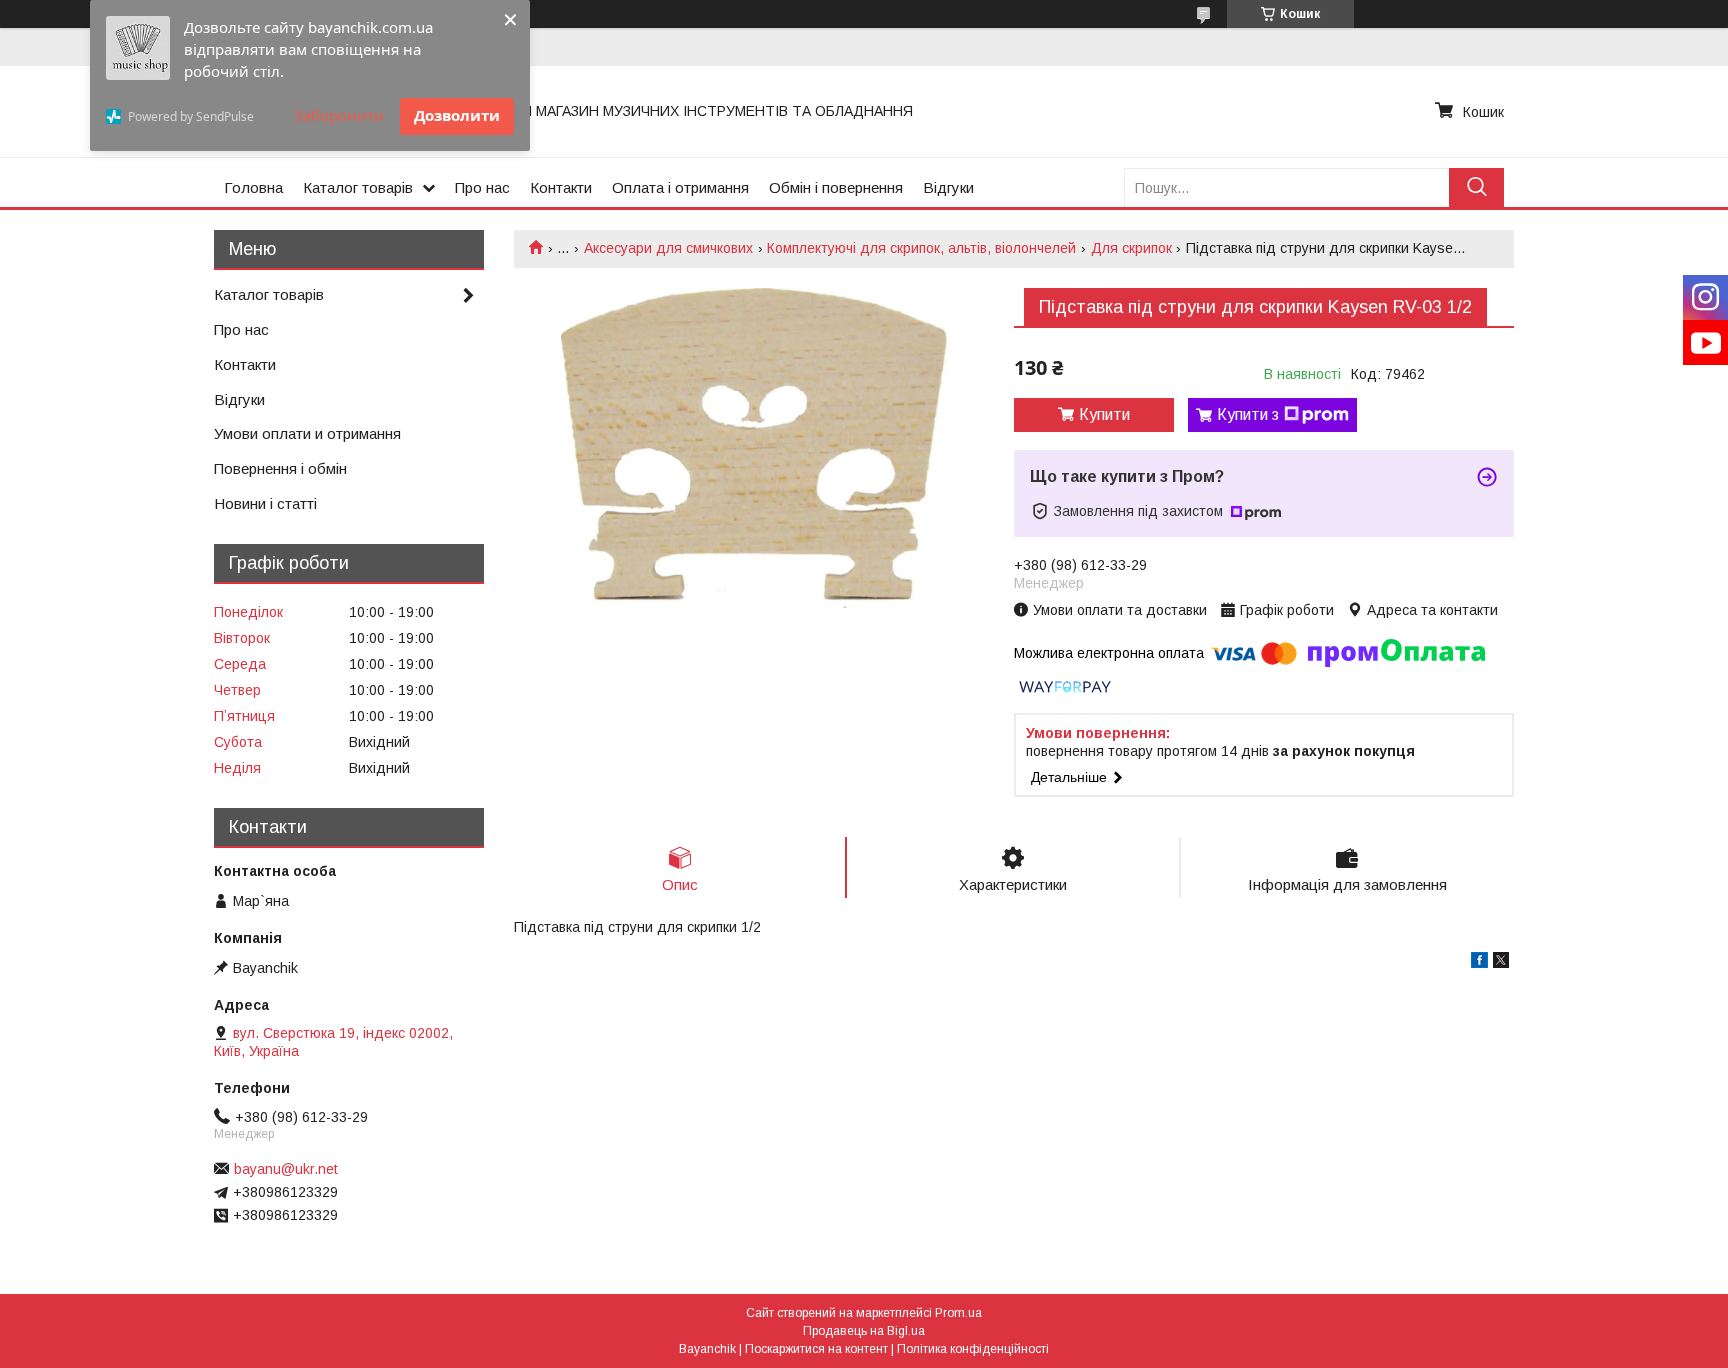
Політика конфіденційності (973, 1349)
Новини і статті (265, 503)
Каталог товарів (358, 187)
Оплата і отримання (680, 187)
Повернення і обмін (280, 468)
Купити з (1248, 414)
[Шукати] (1476, 187)
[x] (1501, 963)
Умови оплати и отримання (307, 433)
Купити (1104, 414)
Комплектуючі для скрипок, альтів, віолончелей (921, 248)
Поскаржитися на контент (816, 1349)
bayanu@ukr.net (286, 1169)
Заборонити (339, 115)
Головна (253, 187)
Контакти (561, 187)
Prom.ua (958, 1313)
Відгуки (948, 187)
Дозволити (457, 115)
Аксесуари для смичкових (668, 248)
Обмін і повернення (836, 187)
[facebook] (1479, 963)
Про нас (482, 187)
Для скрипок (1131, 248)
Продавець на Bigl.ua (864, 1331)
